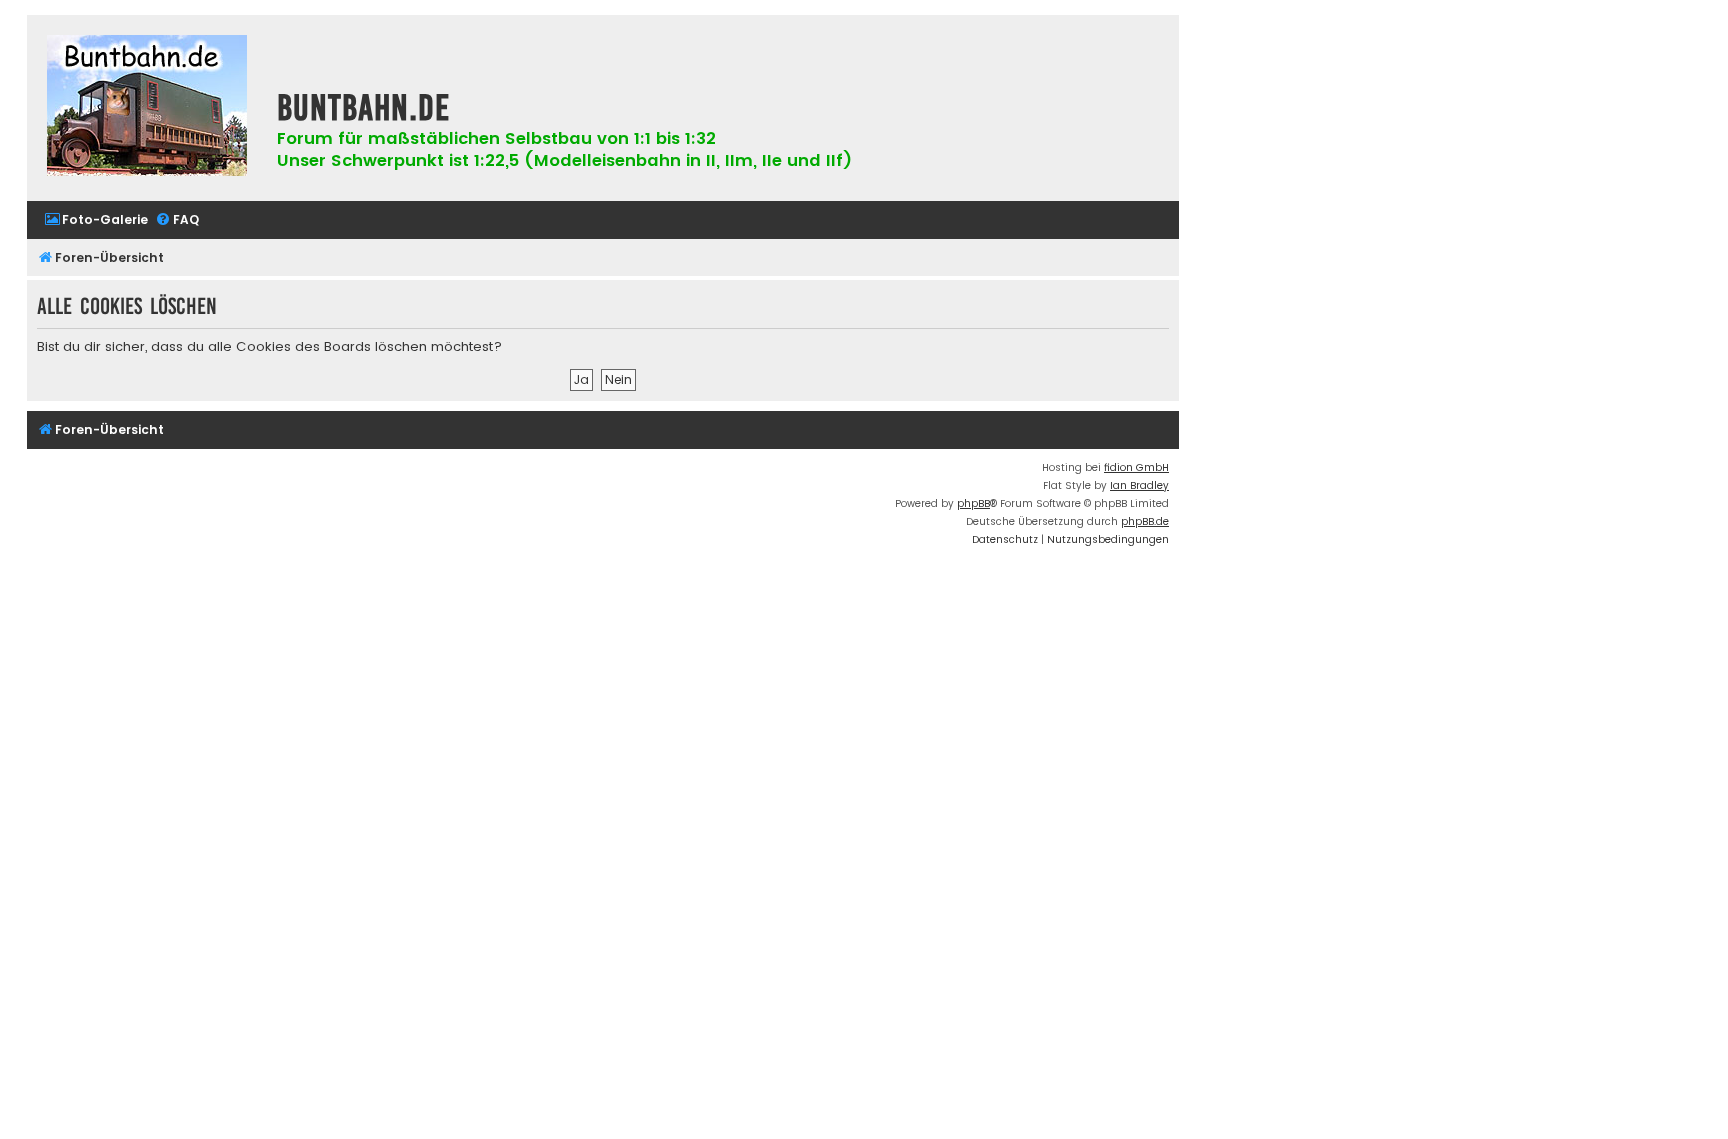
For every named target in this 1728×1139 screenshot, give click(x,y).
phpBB (973, 503)
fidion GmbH (1136, 467)
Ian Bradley (1139, 485)
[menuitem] (96, 220)
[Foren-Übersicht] (147, 108)
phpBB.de (1145, 521)
